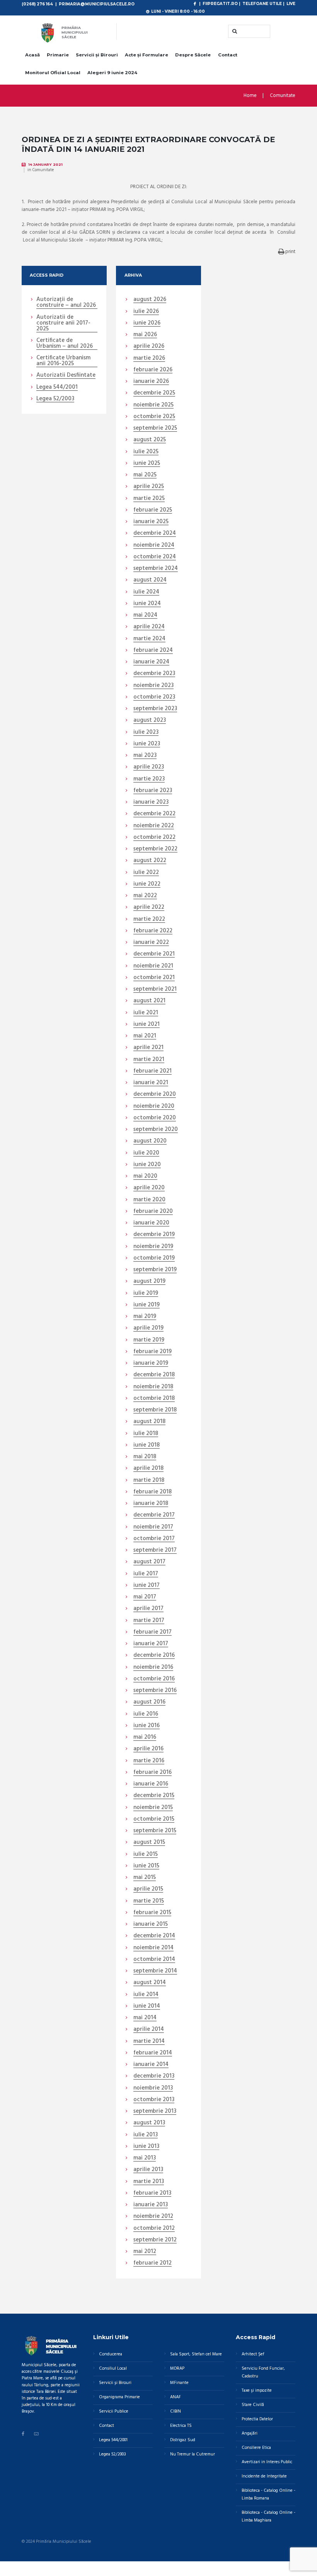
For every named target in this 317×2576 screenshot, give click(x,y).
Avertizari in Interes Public (267, 2462)
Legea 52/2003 (55, 399)
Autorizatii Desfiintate (66, 376)
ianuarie (151, 382)
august (150, 300)
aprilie (149, 347)
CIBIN (176, 2411)
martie (149, 359)
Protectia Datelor (257, 2419)
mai (145, 335)
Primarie (58, 55)
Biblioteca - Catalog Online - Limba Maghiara (268, 2516)
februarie (153, 370)
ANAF (176, 2397)
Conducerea (111, 2354)
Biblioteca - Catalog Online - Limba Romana (268, 2494)
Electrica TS (181, 2426)
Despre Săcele (193, 55)
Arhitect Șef (253, 2354)
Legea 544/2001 (57, 388)
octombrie (154, 417)
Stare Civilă (253, 2405)
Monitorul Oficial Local (53, 73)
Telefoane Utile (262, 3)
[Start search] (234, 31)
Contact (228, 55)
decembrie (154, 393)
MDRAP (177, 2369)
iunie (147, 323)
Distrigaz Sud (183, 2440)
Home (250, 96)
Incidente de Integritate (264, 2476)
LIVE (291, 3)
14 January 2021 (45, 164)
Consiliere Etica (256, 2448)
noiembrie (153, 405)
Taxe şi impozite (257, 2391)
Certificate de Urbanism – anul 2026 (65, 344)
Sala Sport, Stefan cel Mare (196, 2354)
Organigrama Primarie (119, 2397)
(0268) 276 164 (37, 4)
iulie (146, 312)
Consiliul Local (113, 2369)
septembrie (155, 428)
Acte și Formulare (147, 55)
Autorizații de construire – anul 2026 (66, 303)
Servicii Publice (114, 2411)
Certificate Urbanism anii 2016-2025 (63, 361)
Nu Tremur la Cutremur (193, 2454)
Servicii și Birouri (97, 55)
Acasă (32, 55)
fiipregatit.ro (220, 3)
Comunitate (283, 96)
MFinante (179, 2383)
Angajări (250, 2433)
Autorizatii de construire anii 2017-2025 (63, 323)
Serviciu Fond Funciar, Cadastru (263, 2372)
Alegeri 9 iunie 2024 (112, 73)
